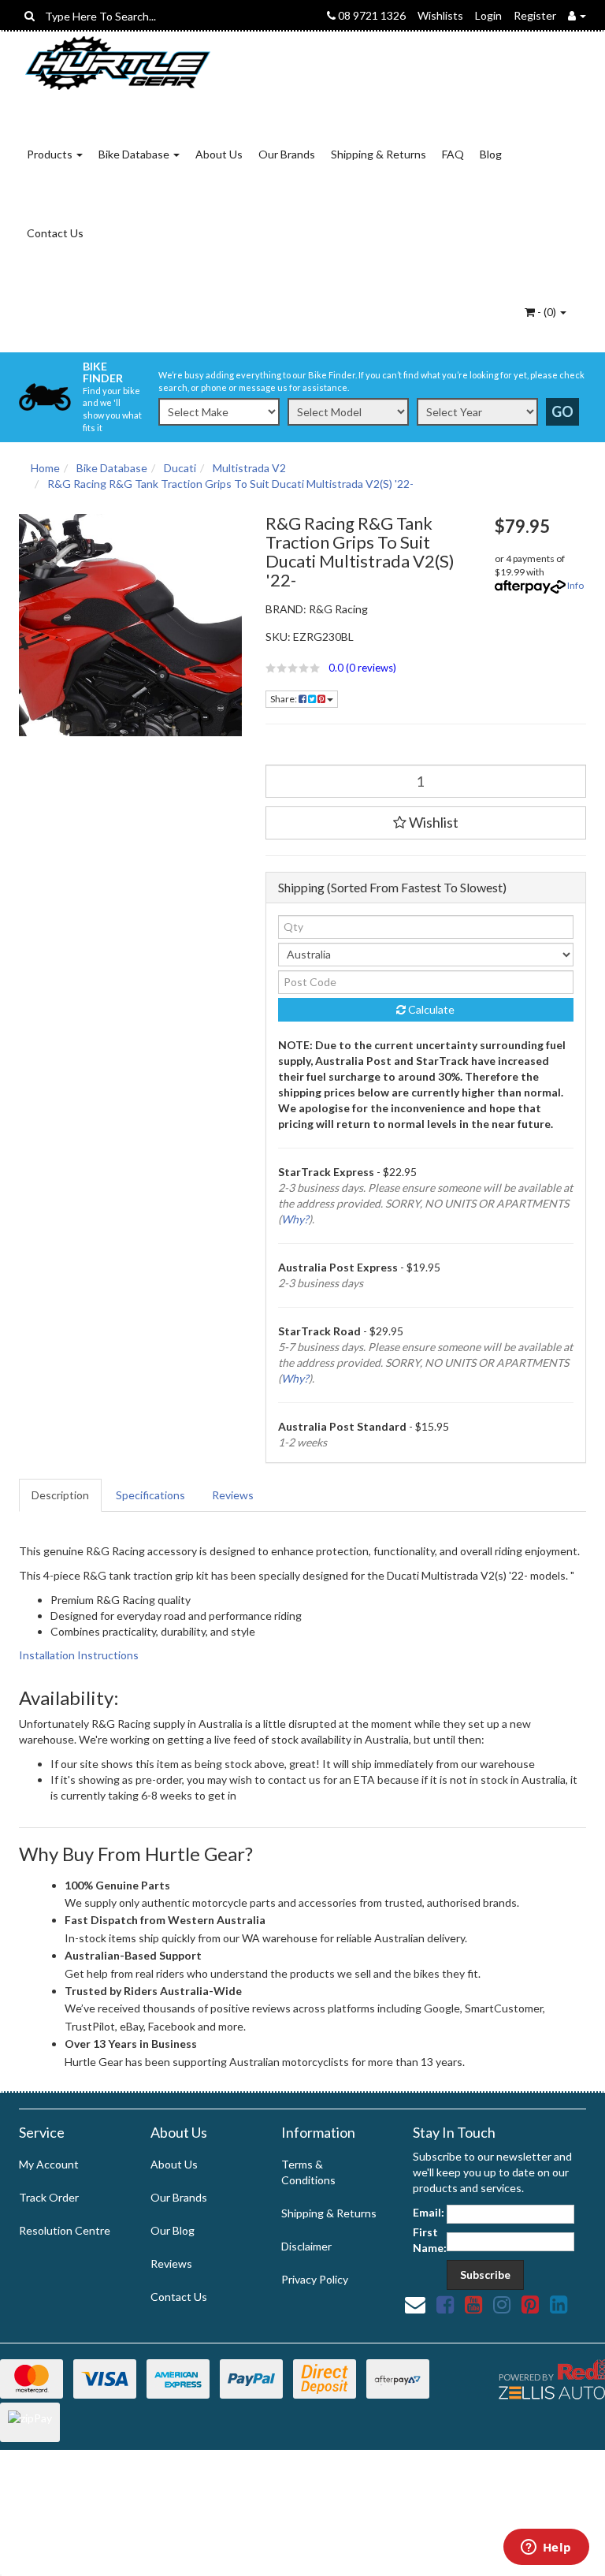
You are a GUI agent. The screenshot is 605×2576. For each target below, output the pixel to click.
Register (535, 15)
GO (562, 411)
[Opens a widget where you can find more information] (546, 2548)
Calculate (430, 1009)
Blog (491, 154)
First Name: (430, 2240)
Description (60, 1495)
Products (51, 154)
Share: (284, 699)
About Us (219, 154)
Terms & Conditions (308, 2172)
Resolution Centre (65, 2230)
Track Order (49, 2197)
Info (575, 585)
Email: (429, 2212)
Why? (295, 1219)
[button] (369, 668)
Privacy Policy (315, 2279)
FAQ (453, 154)
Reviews (233, 1495)
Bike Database (135, 154)
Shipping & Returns (379, 154)
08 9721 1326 (371, 15)
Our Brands (287, 154)
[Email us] (415, 2304)
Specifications (150, 1495)
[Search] (30, 16)
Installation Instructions (79, 1655)
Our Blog (173, 2230)
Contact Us (55, 233)
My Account (49, 2164)
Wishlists (440, 15)
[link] (445, 2304)
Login (488, 15)
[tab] (61, 1495)
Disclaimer (306, 2246)
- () (547, 312)
